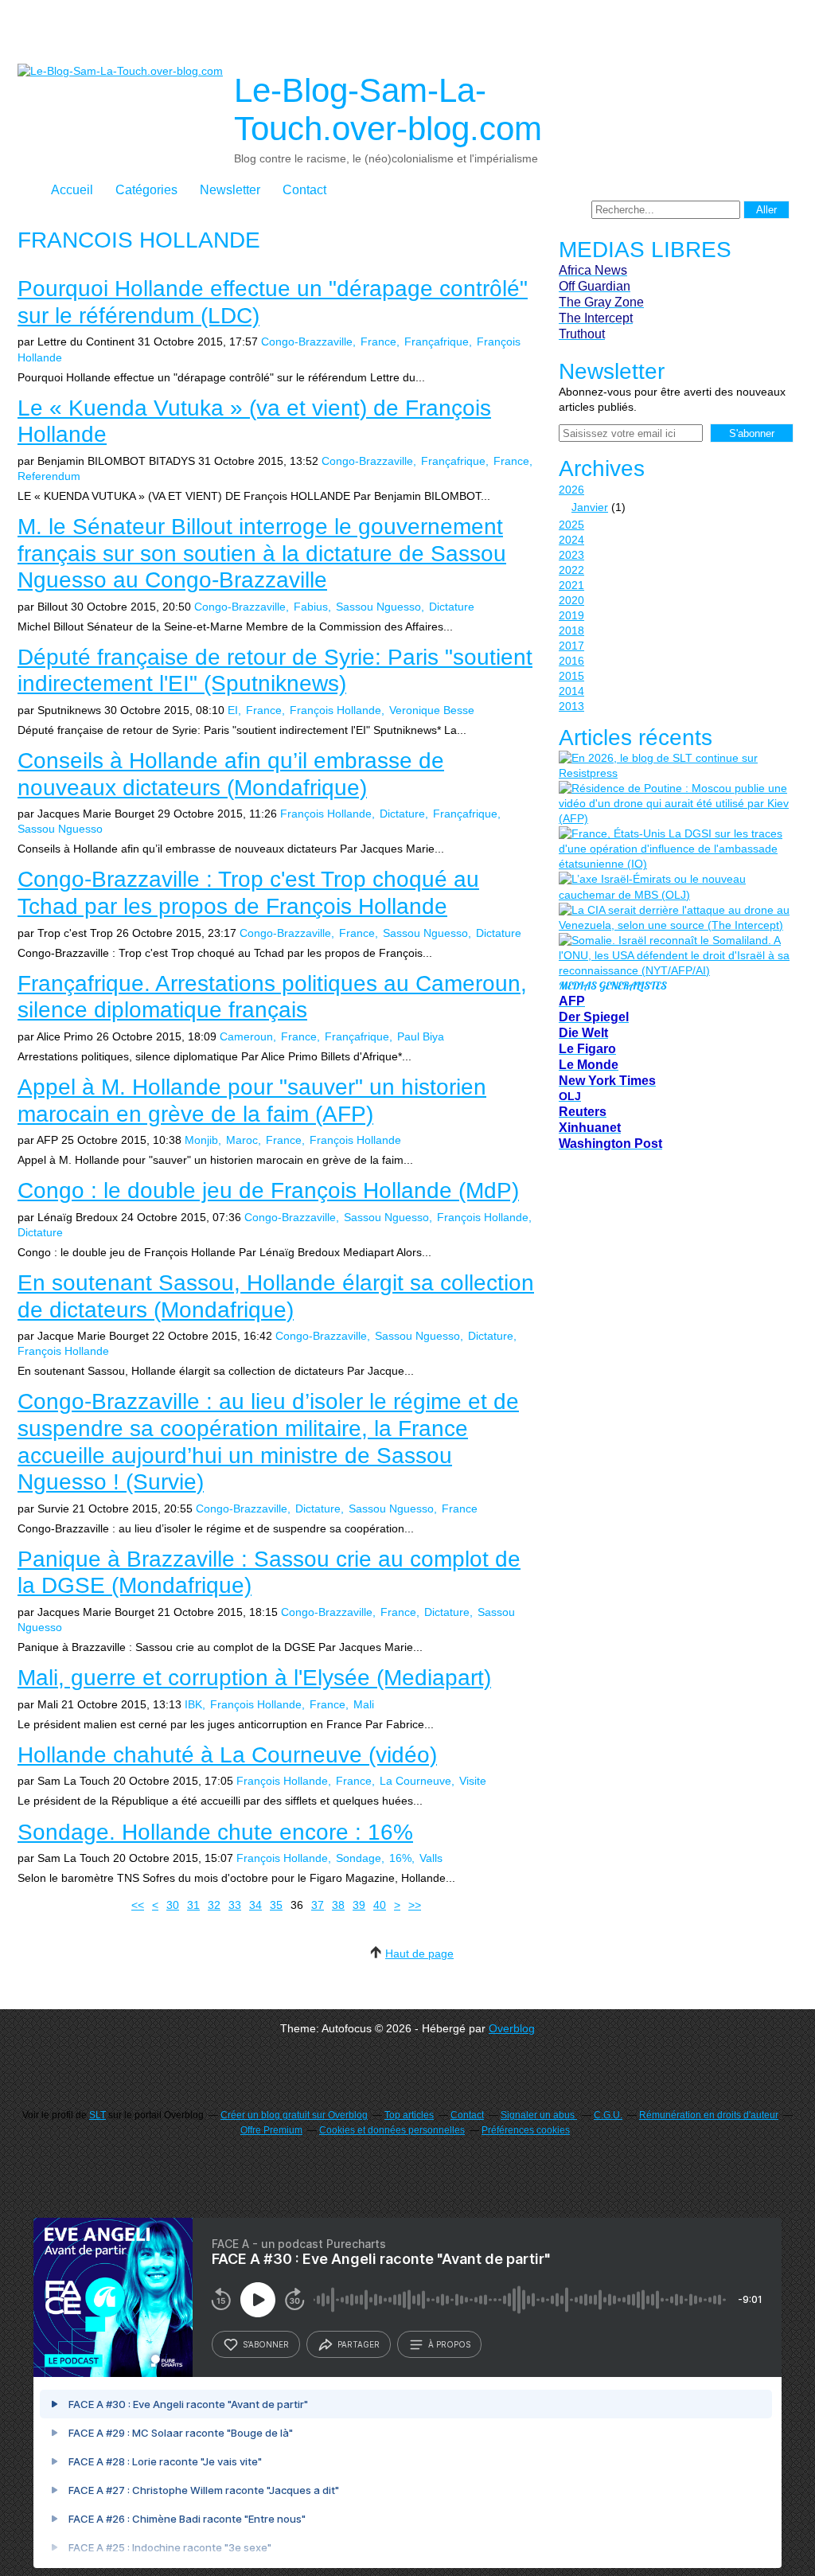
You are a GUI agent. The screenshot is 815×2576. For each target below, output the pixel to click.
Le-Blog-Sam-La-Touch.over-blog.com (388, 109)
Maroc (242, 1140)
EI (233, 710)
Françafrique (437, 342)
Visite (473, 1781)
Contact (304, 190)
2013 (571, 706)
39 (359, 1905)
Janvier (590, 507)
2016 (571, 661)
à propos (449, 2344)
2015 (571, 676)
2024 (571, 540)
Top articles (409, 2115)
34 (255, 1905)
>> (415, 1905)
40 (380, 1905)
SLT (97, 2115)
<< (138, 1905)
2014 (571, 691)
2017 (571, 646)
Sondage (359, 1858)
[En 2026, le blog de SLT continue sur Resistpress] (674, 766)
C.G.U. (608, 2115)
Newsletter (230, 190)
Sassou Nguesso (378, 607)
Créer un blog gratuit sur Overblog (294, 2115)
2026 (571, 490)
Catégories (146, 190)
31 (193, 1905)
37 (318, 1905)
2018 (571, 630)
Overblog (512, 2028)
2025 (571, 525)
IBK (193, 1704)
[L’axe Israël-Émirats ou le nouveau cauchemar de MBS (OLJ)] (674, 887)
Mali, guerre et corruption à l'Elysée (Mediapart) (254, 1678)
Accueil (72, 190)
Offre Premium (271, 2130)
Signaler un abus (539, 2115)
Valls (431, 1858)
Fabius (311, 607)
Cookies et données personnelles (392, 2130)
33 (235, 1905)
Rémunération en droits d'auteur (709, 2115)
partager (359, 2344)
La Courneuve (415, 1781)
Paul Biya (421, 1036)
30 (173, 1905)
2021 (571, 585)
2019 (571, 615)
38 (338, 1905)
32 (214, 1905)
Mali (364, 1704)
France (378, 342)
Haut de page (419, 1953)
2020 (571, 600)
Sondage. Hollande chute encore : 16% (215, 1832)
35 (276, 1905)
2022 (571, 570)
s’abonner (266, 2344)
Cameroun (246, 1036)
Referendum (49, 476)
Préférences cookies (526, 2130)
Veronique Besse (432, 710)
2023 (571, 555)
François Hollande (335, 710)
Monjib (201, 1140)
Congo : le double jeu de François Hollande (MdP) (268, 1190)
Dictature (452, 607)
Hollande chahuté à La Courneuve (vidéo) (227, 1755)
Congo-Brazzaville (307, 342)
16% (400, 1858)
